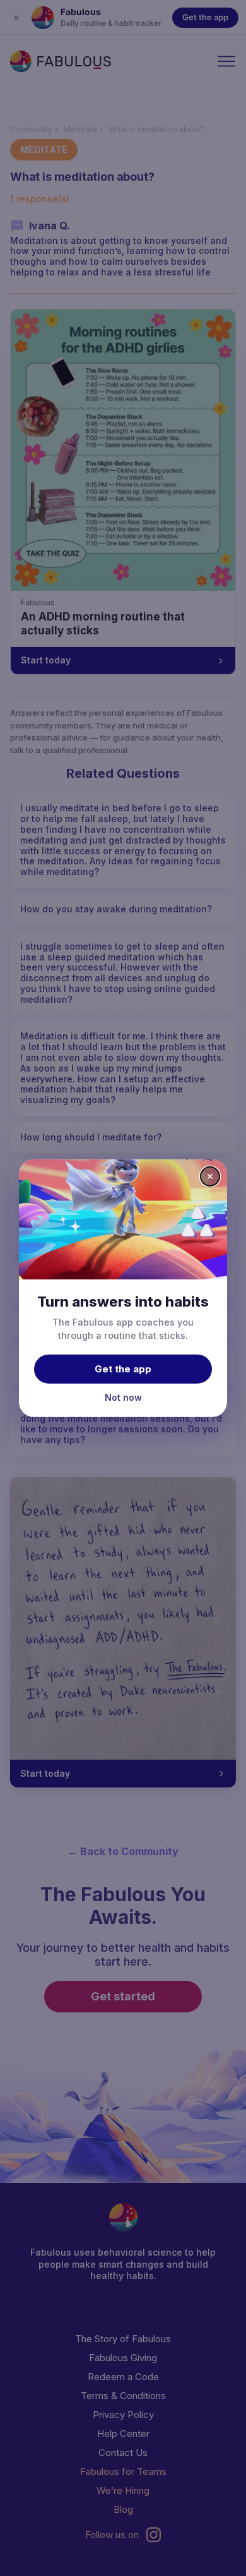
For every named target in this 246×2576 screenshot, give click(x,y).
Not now (123, 1397)
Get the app (123, 1369)
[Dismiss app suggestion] (210, 1176)
